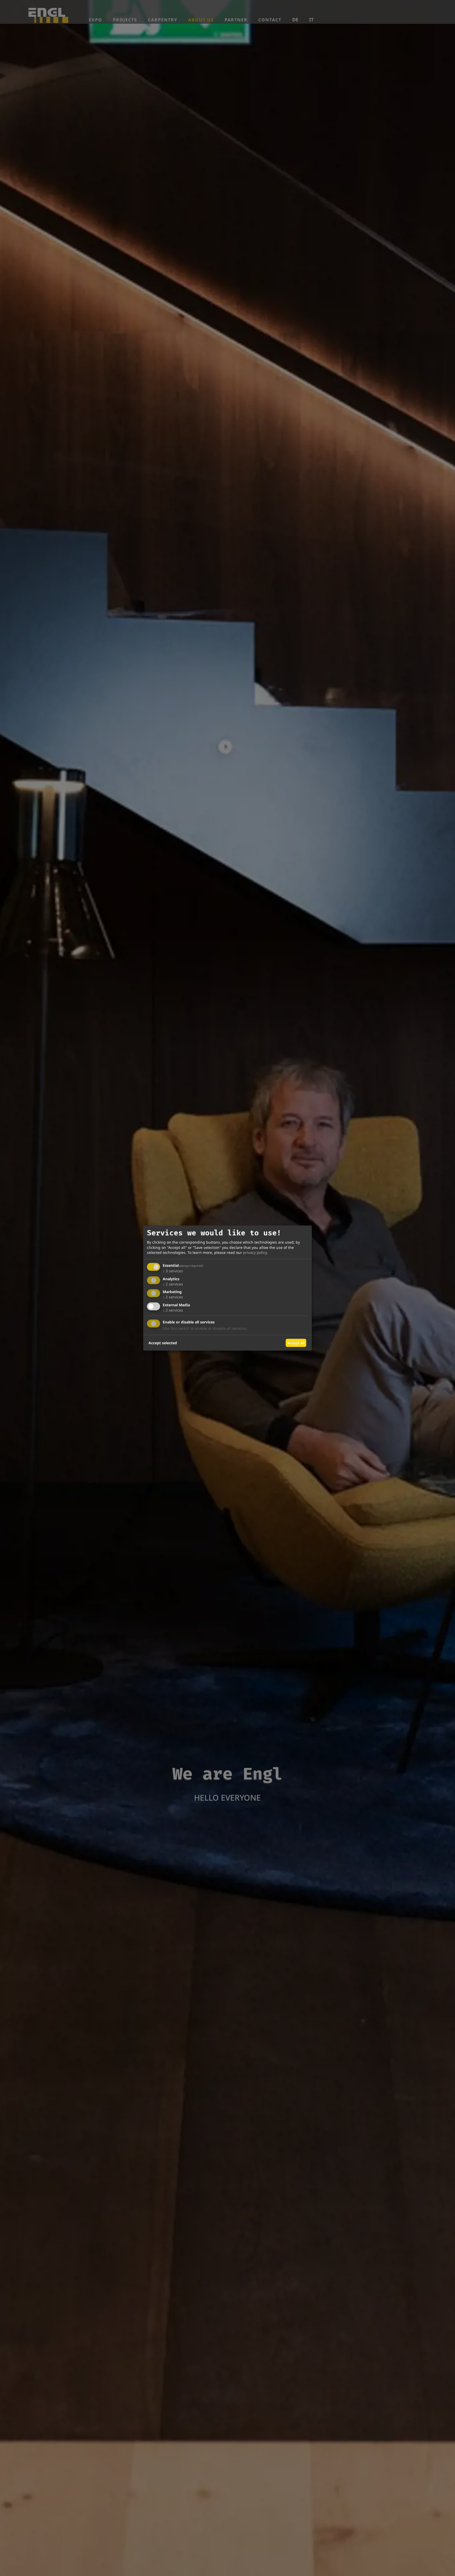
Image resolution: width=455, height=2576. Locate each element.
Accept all (296, 1343)
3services (173, 1271)
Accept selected (163, 1343)
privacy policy (255, 1253)
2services (173, 1284)
